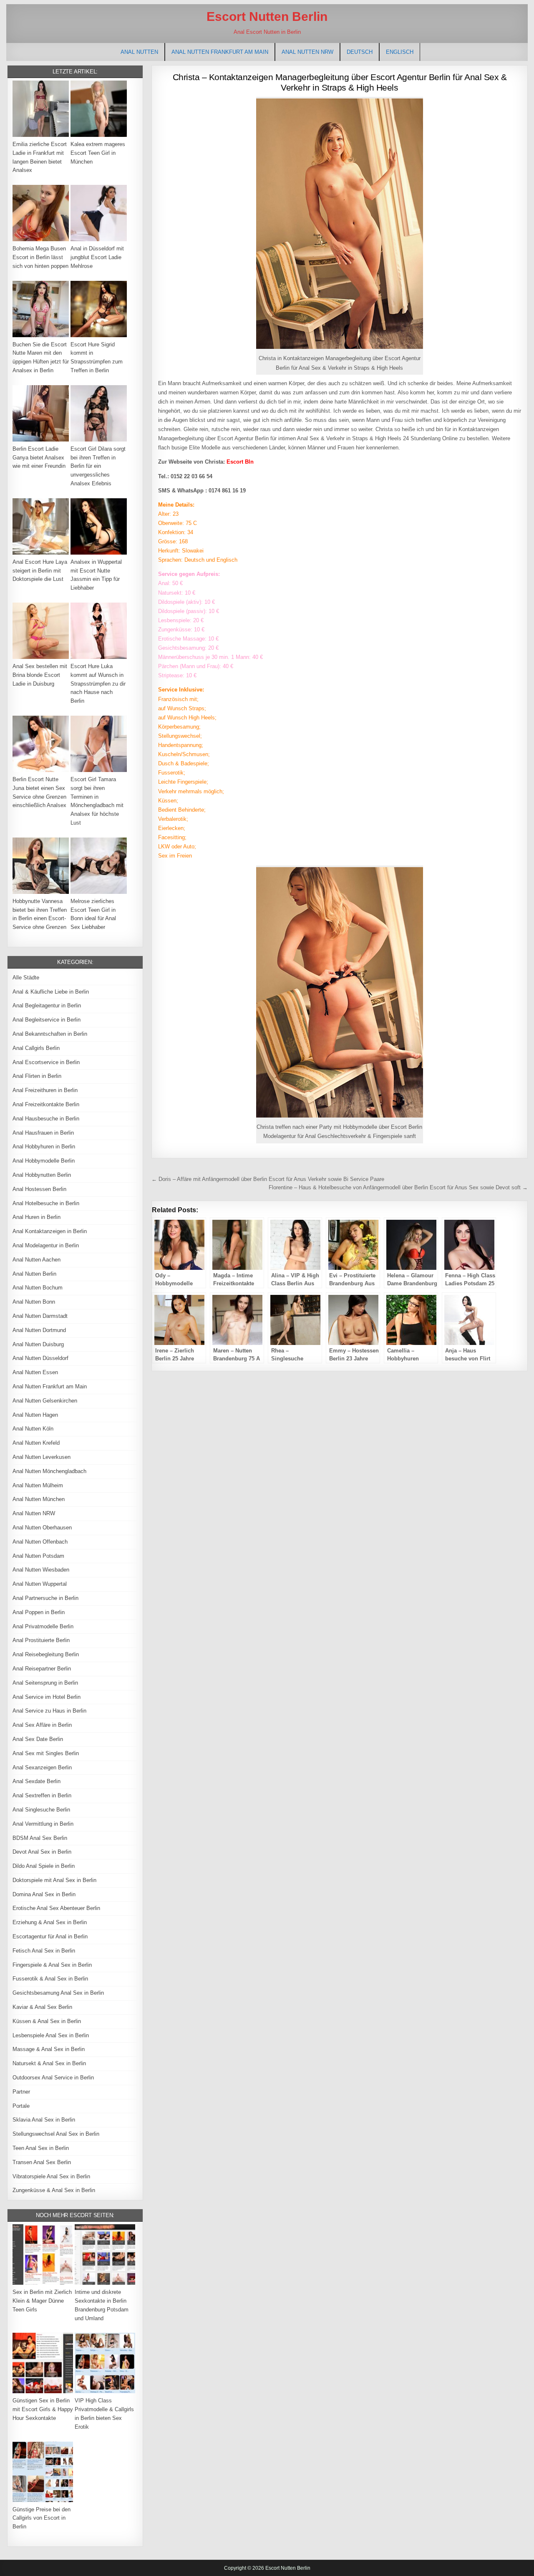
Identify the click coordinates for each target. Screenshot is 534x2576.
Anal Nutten (139, 52)
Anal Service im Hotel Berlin (47, 1697)
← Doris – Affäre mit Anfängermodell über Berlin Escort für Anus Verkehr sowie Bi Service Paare (268, 1179)
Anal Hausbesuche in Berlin (46, 1119)
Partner (21, 2092)
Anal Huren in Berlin (37, 1217)
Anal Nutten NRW (307, 52)
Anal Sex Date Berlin (38, 1739)
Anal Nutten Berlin (34, 1274)
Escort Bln (240, 462)
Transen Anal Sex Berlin (42, 2162)
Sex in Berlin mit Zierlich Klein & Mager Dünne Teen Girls (42, 2301)
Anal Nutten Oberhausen (42, 1528)
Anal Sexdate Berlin (37, 1781)
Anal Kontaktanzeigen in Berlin (50, 1231)
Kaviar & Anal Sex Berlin (42, 2007)
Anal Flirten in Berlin (37, 1076)
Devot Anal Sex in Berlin (42, 1852)
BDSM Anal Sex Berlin (40, 1838)
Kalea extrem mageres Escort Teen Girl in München (98, 153)
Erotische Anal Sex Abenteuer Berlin (56, 1908)
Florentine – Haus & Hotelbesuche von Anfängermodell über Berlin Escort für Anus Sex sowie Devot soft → (398, 1187)
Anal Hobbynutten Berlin (42, 1175)
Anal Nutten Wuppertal (40, 1584)
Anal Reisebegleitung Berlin (46, 1654)
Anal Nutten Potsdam (38, 1556)
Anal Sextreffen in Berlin (42, 1795)
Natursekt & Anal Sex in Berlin (49, 2063)
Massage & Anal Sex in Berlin (49, 2049)
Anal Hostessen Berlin (39, 1189)
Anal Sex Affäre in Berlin (42, 1725)
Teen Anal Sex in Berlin (41, 2148)
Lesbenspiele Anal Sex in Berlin (51, 2035)
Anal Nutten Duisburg (38, 1344)
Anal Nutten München (39, 1499)
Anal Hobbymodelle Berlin (44, 1161)
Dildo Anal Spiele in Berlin (44, 1866)
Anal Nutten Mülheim (38, 1485)
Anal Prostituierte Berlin (41, 1640)
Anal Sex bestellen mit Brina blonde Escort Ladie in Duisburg (40, 675)
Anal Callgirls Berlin (36, 1048)
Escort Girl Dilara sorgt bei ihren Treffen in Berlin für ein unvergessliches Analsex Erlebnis (98, 466)
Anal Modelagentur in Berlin (46, 1245)
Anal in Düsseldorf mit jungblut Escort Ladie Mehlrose (97, 257)
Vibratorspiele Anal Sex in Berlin (51, 2176)
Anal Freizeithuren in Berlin (45, 1090)
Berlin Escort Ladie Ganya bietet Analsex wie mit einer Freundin (39, 458)
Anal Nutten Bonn (34, 1302)
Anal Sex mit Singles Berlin (46, 1753)
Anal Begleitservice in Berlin (47, 1020)
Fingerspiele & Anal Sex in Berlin (52, 1965)
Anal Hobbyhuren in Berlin (44, 1147)
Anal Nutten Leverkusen (42, 1457)
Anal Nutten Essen (35, 1372)
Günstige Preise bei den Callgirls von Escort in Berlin (42, 2518)
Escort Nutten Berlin (267, 16)
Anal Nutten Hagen (35, 1415)
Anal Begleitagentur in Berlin (47, 1005)
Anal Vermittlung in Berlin (43, 1824)
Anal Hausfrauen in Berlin (43, 1133)
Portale (21, 2106)
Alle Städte (26, 978)
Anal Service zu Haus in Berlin (49, 1711)
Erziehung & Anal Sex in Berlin (50, 1922)
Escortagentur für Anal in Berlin (50, 1936)
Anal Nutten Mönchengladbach (49, 1471)
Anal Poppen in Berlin (39, 1612)
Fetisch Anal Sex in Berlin (44, 1951)
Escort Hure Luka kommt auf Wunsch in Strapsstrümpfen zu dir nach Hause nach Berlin (98, 684)
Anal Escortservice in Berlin (46, 1062)
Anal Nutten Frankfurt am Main (220, 52)
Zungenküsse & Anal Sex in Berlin (54, 2190)
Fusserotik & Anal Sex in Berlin (50, 1979)
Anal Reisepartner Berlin (42, 1669)
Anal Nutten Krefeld (36, 1443)
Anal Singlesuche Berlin (41, 1810)
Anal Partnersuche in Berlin (45, 1598)
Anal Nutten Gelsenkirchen (45, 1401)
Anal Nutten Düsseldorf (40, 1358)
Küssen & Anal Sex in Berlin (47, 2021)
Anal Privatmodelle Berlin (43, 1626)
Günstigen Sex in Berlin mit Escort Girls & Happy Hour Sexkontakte (43, 2409)
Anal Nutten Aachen (37, 1260)
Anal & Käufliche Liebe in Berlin (51, 992)
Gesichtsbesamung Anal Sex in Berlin (58, 1993)
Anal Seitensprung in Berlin (45, 1683)
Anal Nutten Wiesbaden (41, 1570)
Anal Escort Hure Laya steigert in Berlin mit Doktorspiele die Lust (40, 571)
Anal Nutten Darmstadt (40, 1316)
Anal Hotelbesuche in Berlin (46, 1203)
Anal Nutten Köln (33, 1429)
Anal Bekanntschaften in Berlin (50, 1034)
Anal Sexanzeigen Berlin (42, 1767)
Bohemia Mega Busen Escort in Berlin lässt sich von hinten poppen (40, 257)
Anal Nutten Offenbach (40, 1542)
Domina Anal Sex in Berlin (44, 1894)
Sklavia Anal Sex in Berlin (44, 2120)
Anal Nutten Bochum (38, 1288)
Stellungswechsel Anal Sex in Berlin (56, 2134)
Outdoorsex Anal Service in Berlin (53, 2078)
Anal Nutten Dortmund (39, 1330)
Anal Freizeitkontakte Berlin (46, 1104)
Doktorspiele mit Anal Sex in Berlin (54, 1880)
